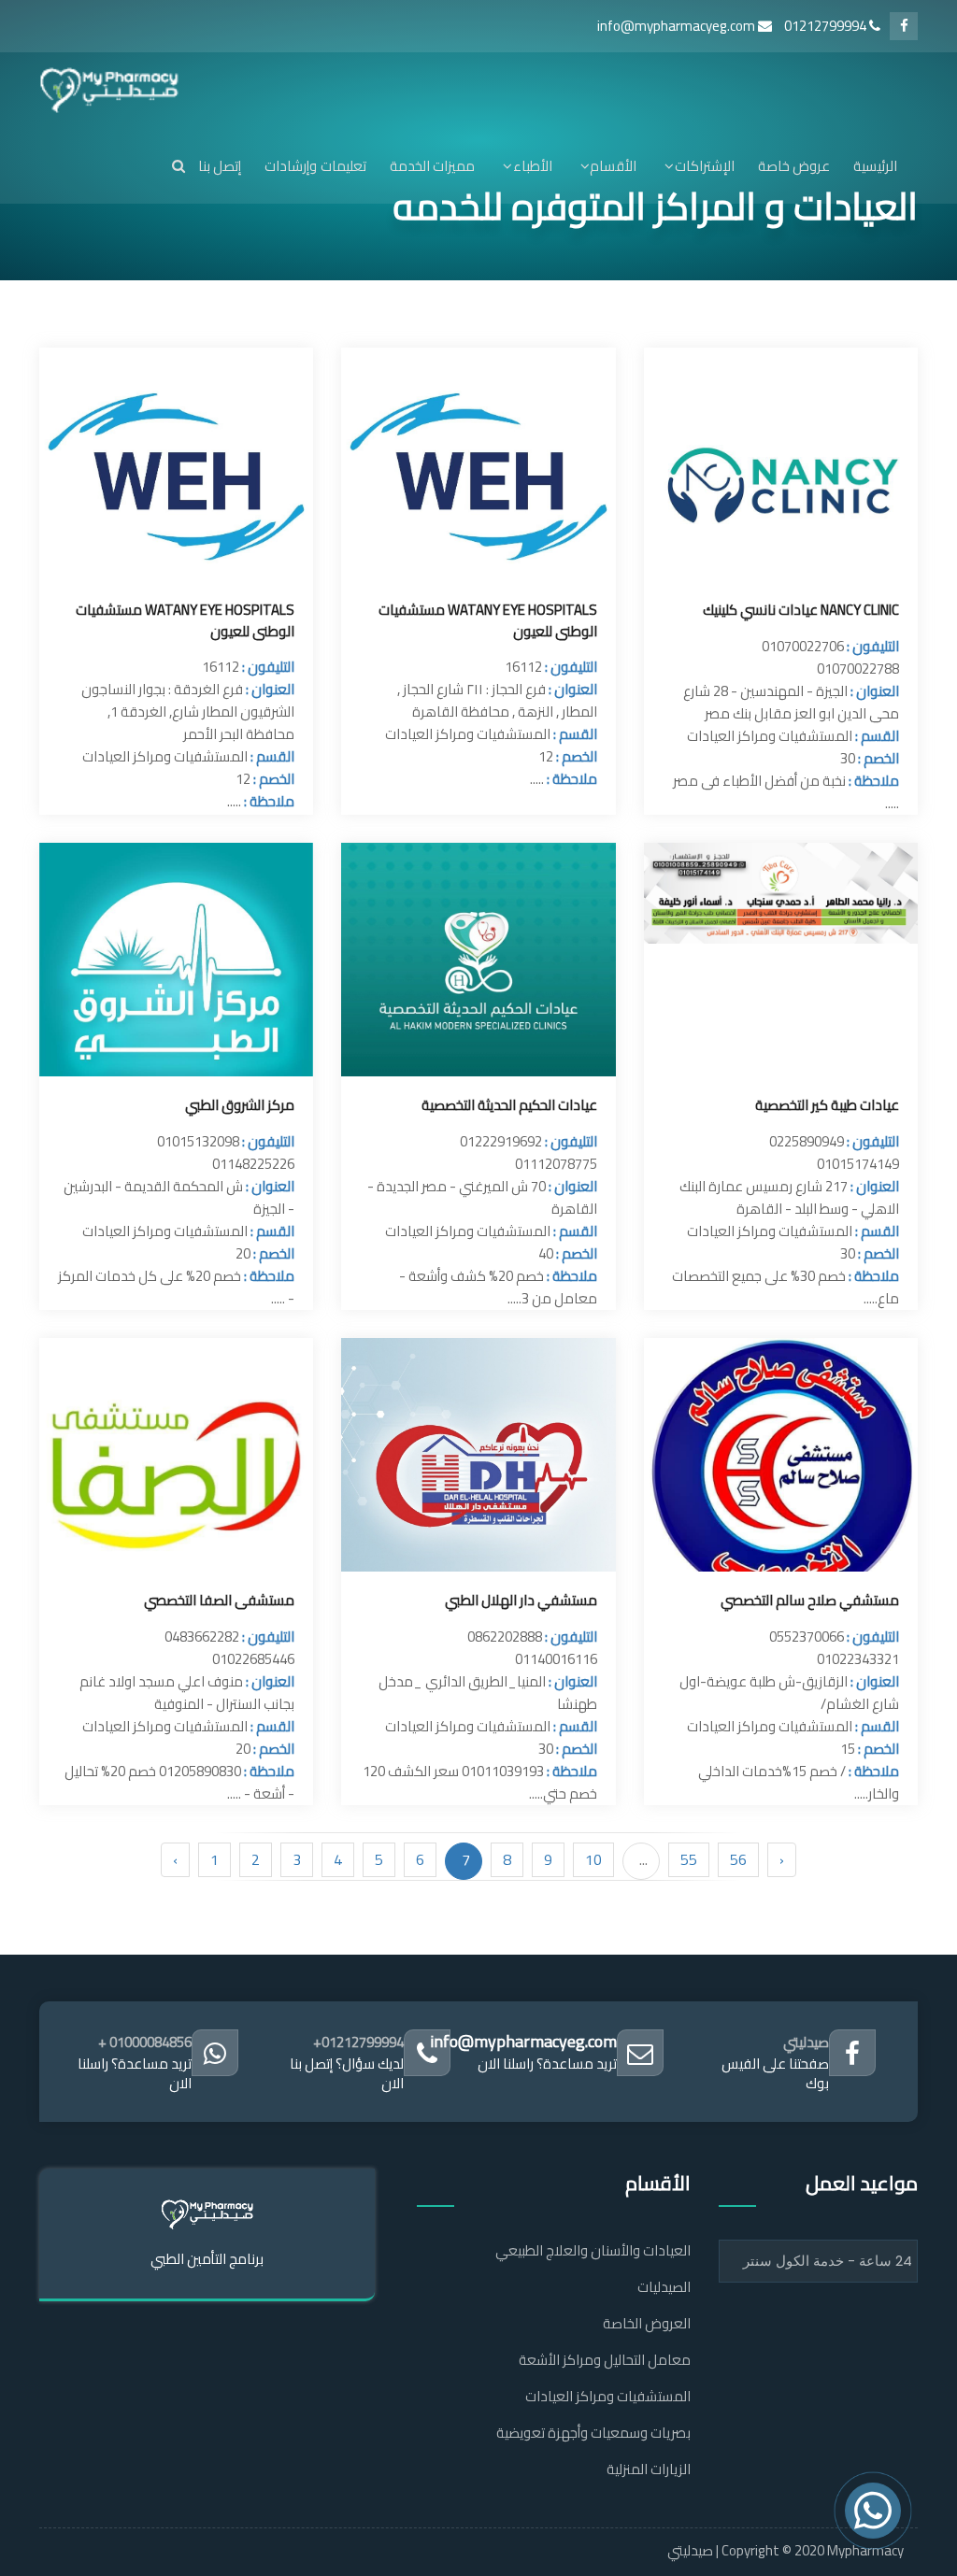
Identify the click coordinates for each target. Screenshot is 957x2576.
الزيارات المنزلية (649, 2469)
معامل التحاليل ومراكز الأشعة (605, 2360)
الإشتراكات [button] (704, 166)
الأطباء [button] (532, 166)
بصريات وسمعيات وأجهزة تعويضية (593, 2433)
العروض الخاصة (647, 2323)
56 (738, 1859)
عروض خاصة (794, 166)
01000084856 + (145, 2042)
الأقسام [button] (613, 166)
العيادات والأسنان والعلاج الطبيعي (593, 2250)
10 (593, 1859)
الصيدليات (664, 2287)
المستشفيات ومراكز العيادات (608, 2396)
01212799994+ (358, 2042)
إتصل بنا (220, 166)
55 (689, 1859)
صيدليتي (806, 2042)
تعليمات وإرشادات (315, 166)
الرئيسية (875, 166)
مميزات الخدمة (432, 166)
